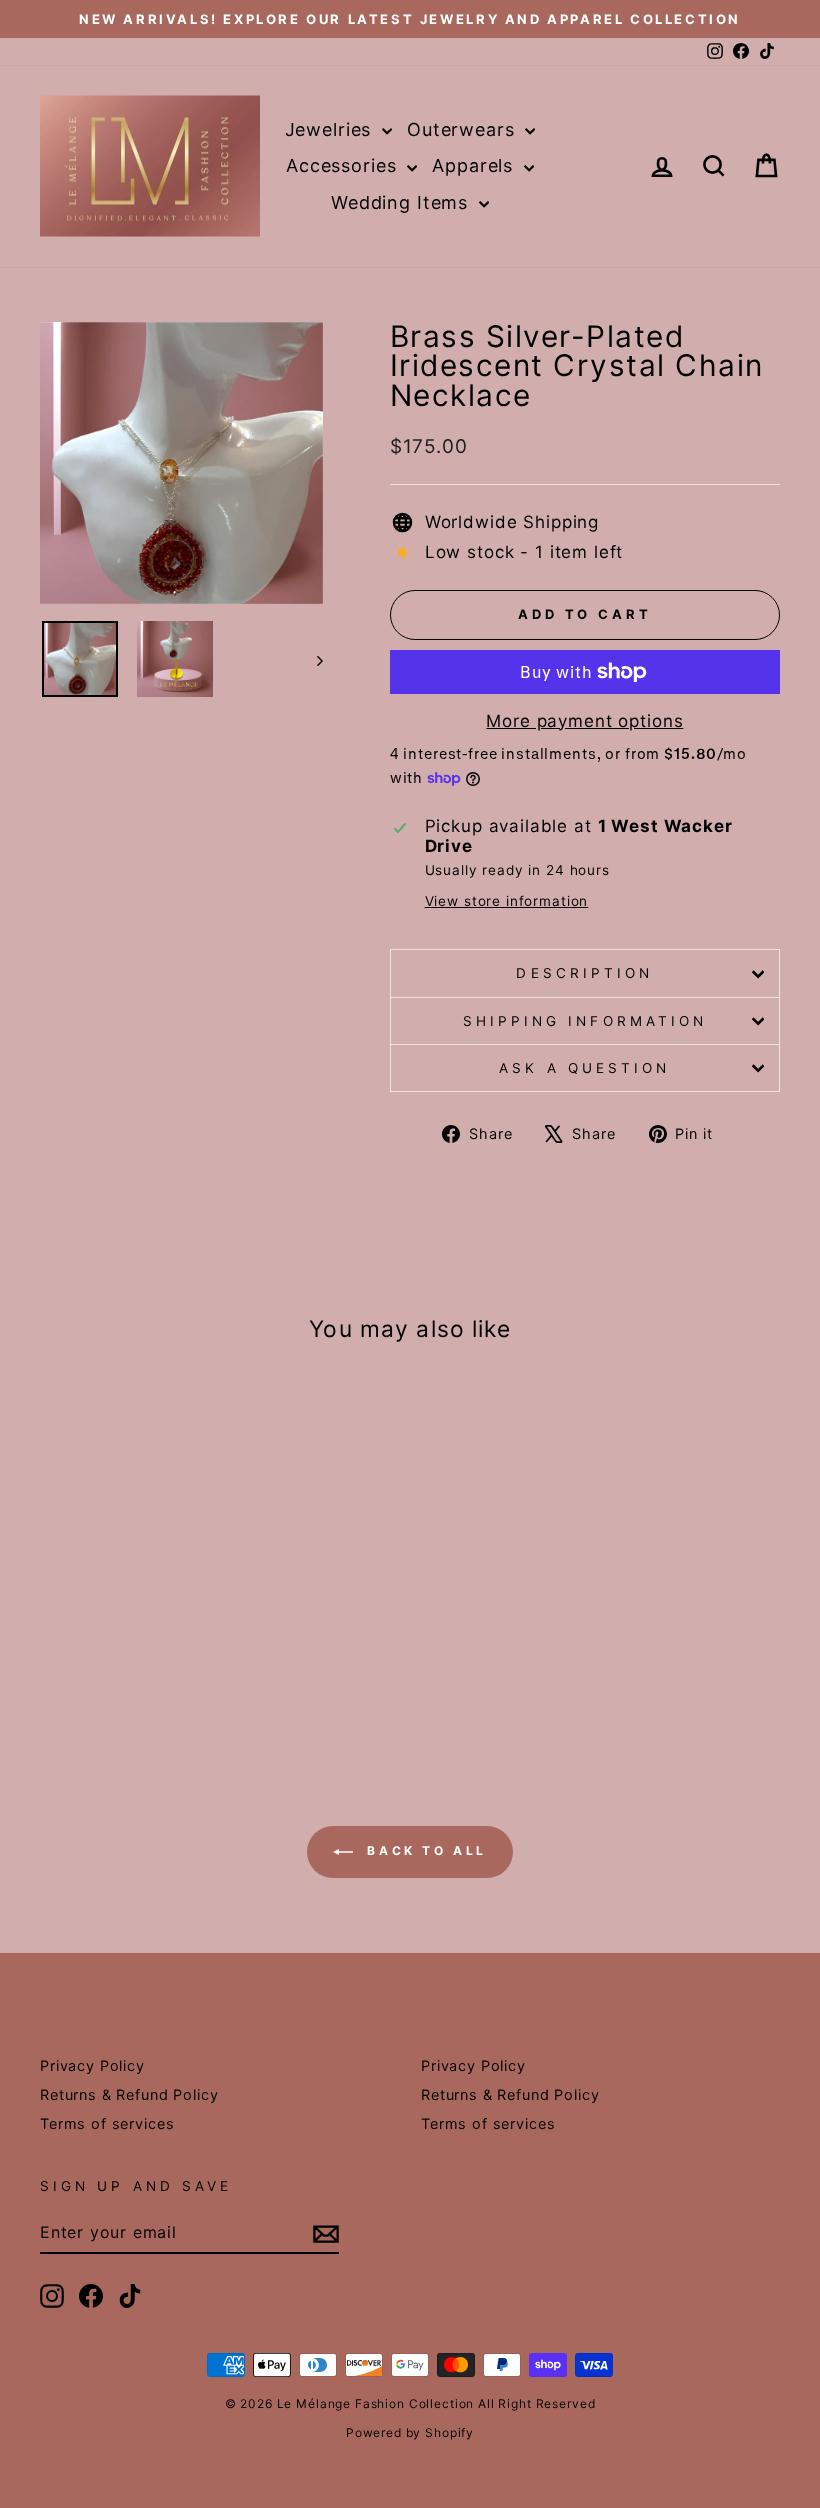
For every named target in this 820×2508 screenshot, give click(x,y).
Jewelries (331, 129)
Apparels (475, 165)
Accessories (344, 165)
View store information (507, 901)
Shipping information (585, 1021)
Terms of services (107, 2123)
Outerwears (463, 129)
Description (584, 973)
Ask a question (584, 1068)
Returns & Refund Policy (129, 2094)
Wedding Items (402, 202)
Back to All (424, 1850)
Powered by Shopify (410, 2432)
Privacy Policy (92, 2065)
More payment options (584, 721)
